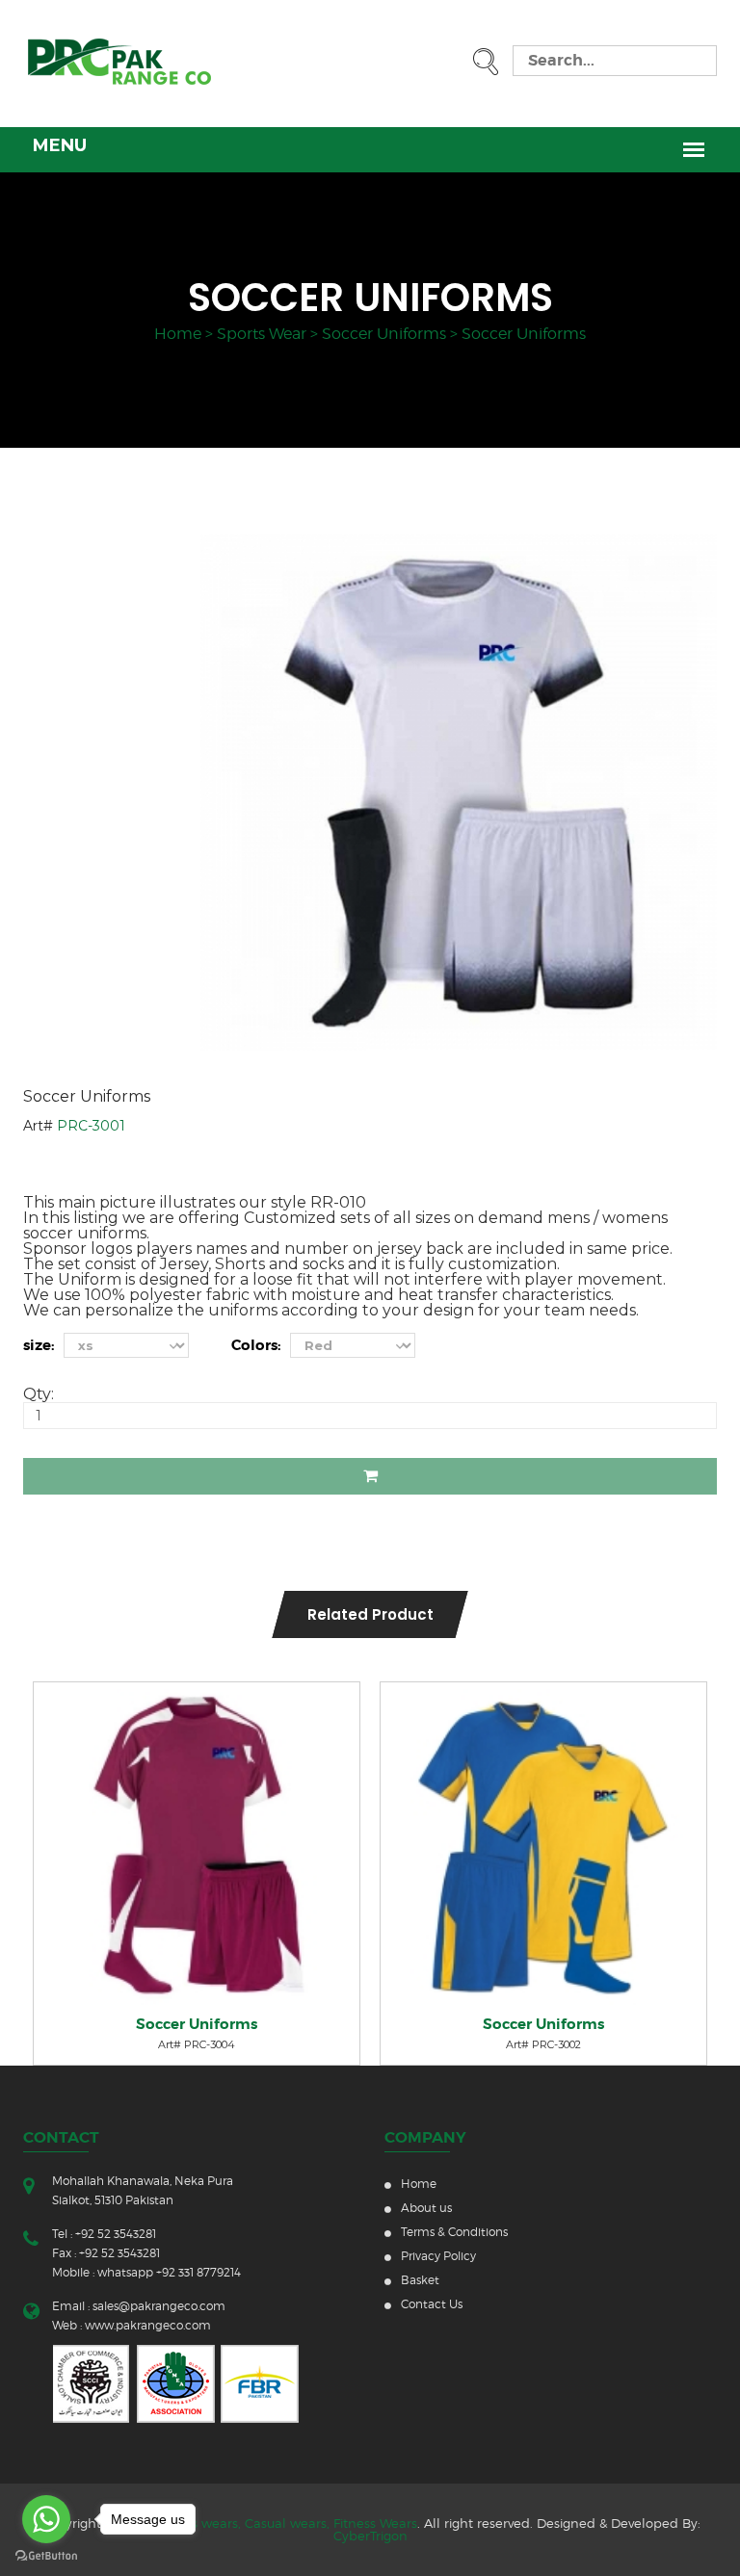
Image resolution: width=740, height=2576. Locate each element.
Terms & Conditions (454, 2232)
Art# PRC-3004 (197, 2044)
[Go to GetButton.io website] (46, 2556)
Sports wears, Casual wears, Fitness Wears (288, 2523)
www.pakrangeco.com (148, 2325)
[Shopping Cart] (70, 1706)
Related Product (370, 1614)
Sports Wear (262, 334)
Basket (420, 2280)
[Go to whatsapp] (46, 2519)
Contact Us (432, 2304)
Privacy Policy (438, 2256)
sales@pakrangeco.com (159, 2306)
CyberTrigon (370, 2536)
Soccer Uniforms (384, 334)
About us (426, 2208)
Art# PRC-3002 (543, 2044)
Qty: (39, 1394)
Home (178, 334)
